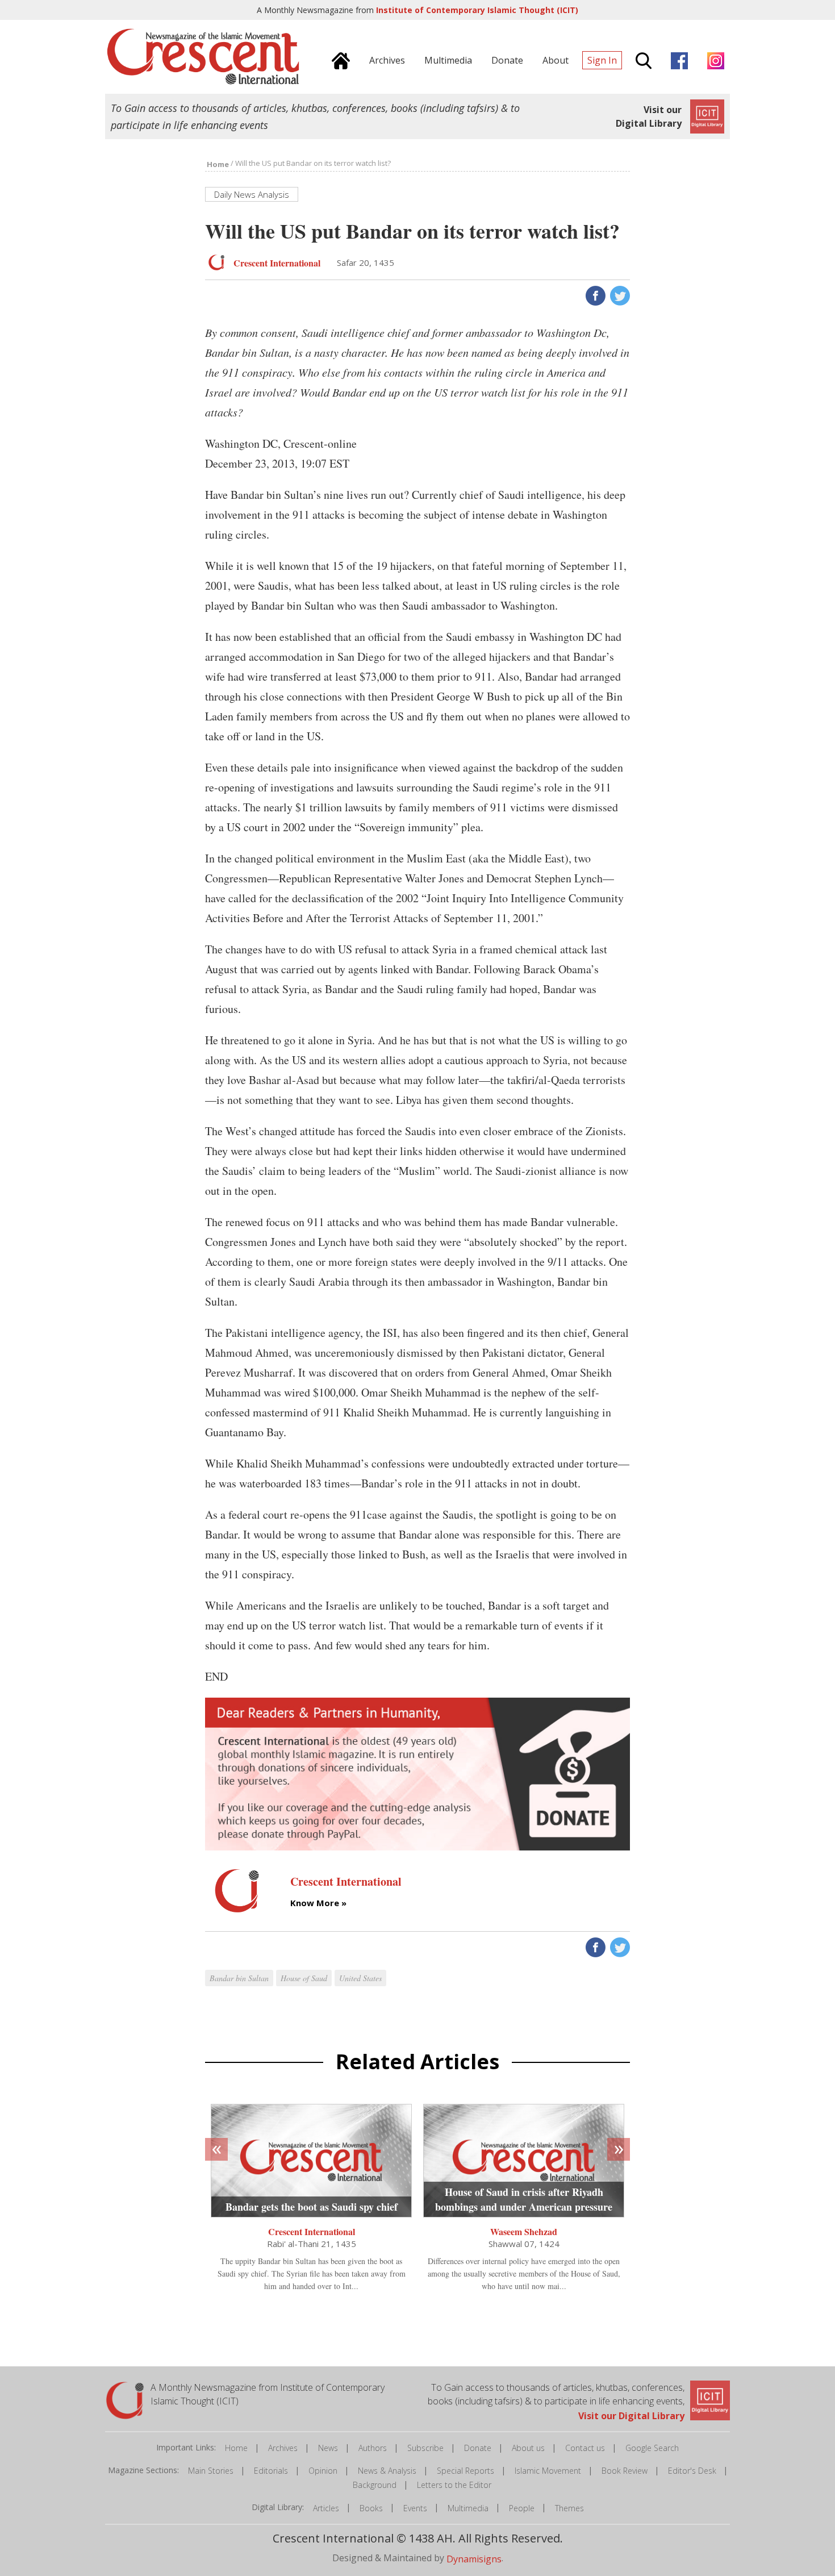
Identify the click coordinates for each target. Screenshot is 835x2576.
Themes (569, 2508)
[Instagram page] (713, 59)
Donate (478, 2448)
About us (528, 2448)
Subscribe (425, 2448)
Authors (373, 2448)
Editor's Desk (692, 2471)
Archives (283, 2448)
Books (371, 2508)
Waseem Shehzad (524, 2231)
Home (236, 2448)
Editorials (271, 2471)
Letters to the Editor (454, 2485)
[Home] (338, 59)
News (328, 2448)
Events (415, 2508)
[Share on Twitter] (619, 295)
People (522, 2508)
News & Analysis (387, 2471)
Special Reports (465, 2471)
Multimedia (468, 2508)
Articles (326, 2508)
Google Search (652, 2448)
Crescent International (312, 2231)
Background (375, 2485)
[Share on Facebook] (594, 295)
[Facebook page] (677, 59)
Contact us (585, 2448)
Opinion (323, 2471)
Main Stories (211, 2471)
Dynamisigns (474, 2558)
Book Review (625, 2471)
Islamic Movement (548, 2471)
